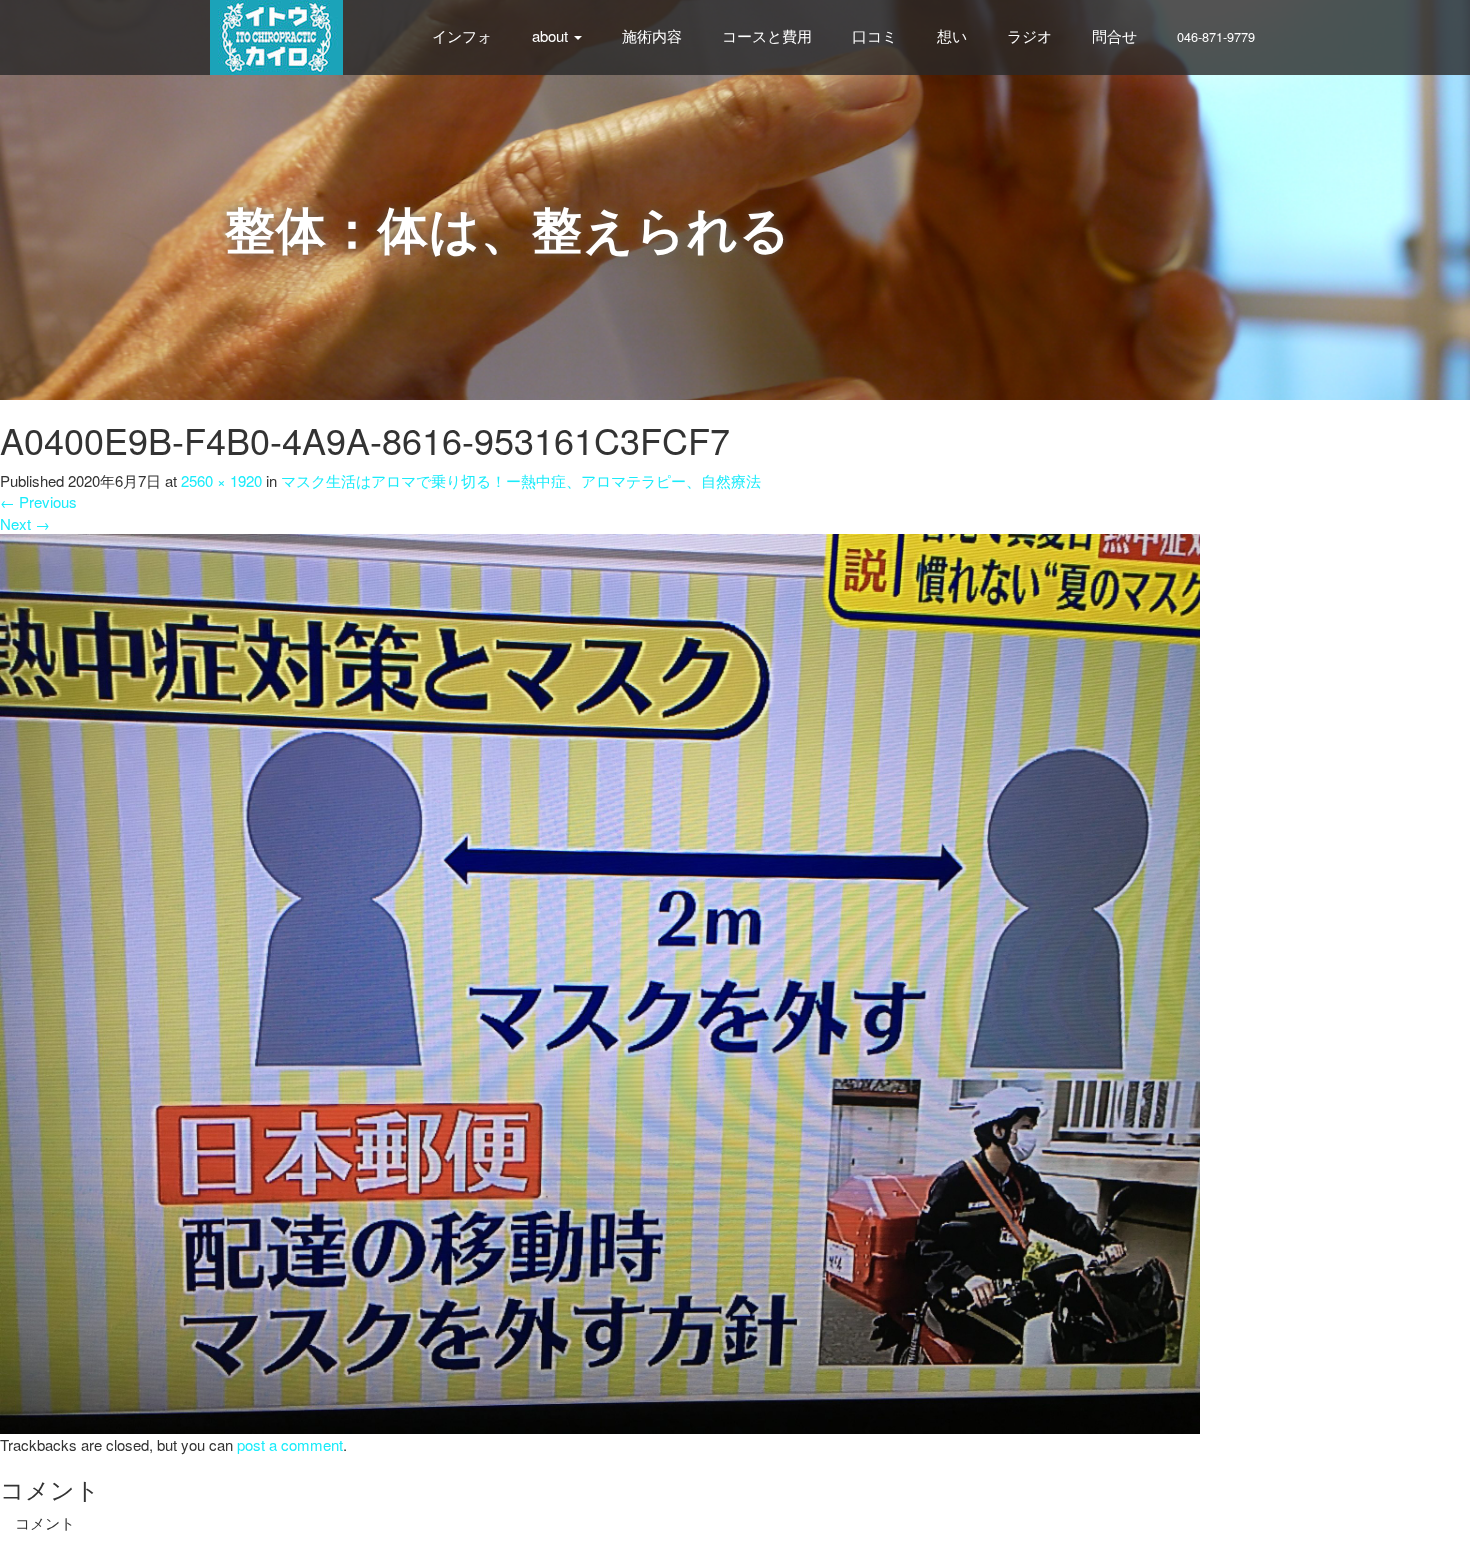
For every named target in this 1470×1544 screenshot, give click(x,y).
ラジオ (1029, 35)
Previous (38, 501)
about (552, 35)
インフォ (462, 35)
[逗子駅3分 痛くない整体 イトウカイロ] (276, 34)
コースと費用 (767, 35)
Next (25, 523)
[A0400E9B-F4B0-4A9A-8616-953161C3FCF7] (600, 981)
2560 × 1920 (221, 480)
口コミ (874, 35)
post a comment (290, 1444)
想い (952, 35)
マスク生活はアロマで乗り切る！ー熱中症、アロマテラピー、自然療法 (521, 480)
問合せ (1114, 35)
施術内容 (652, 35)
